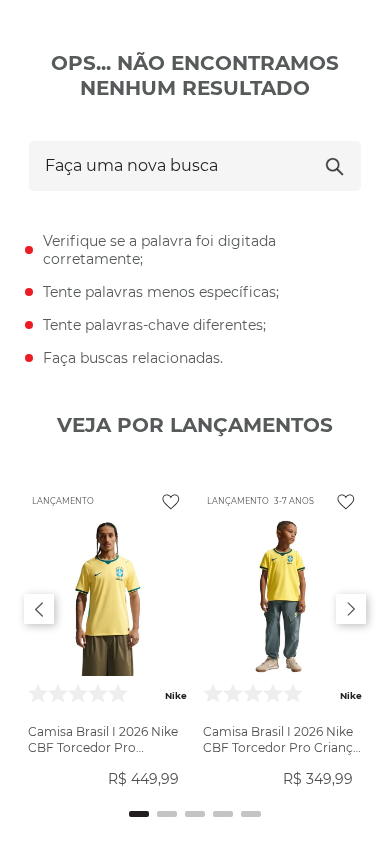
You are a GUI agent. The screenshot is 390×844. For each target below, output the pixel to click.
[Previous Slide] (39, 609)
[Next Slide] (351, 609)
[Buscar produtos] (335, 166)
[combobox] (195, 166)
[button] (139, 814)
